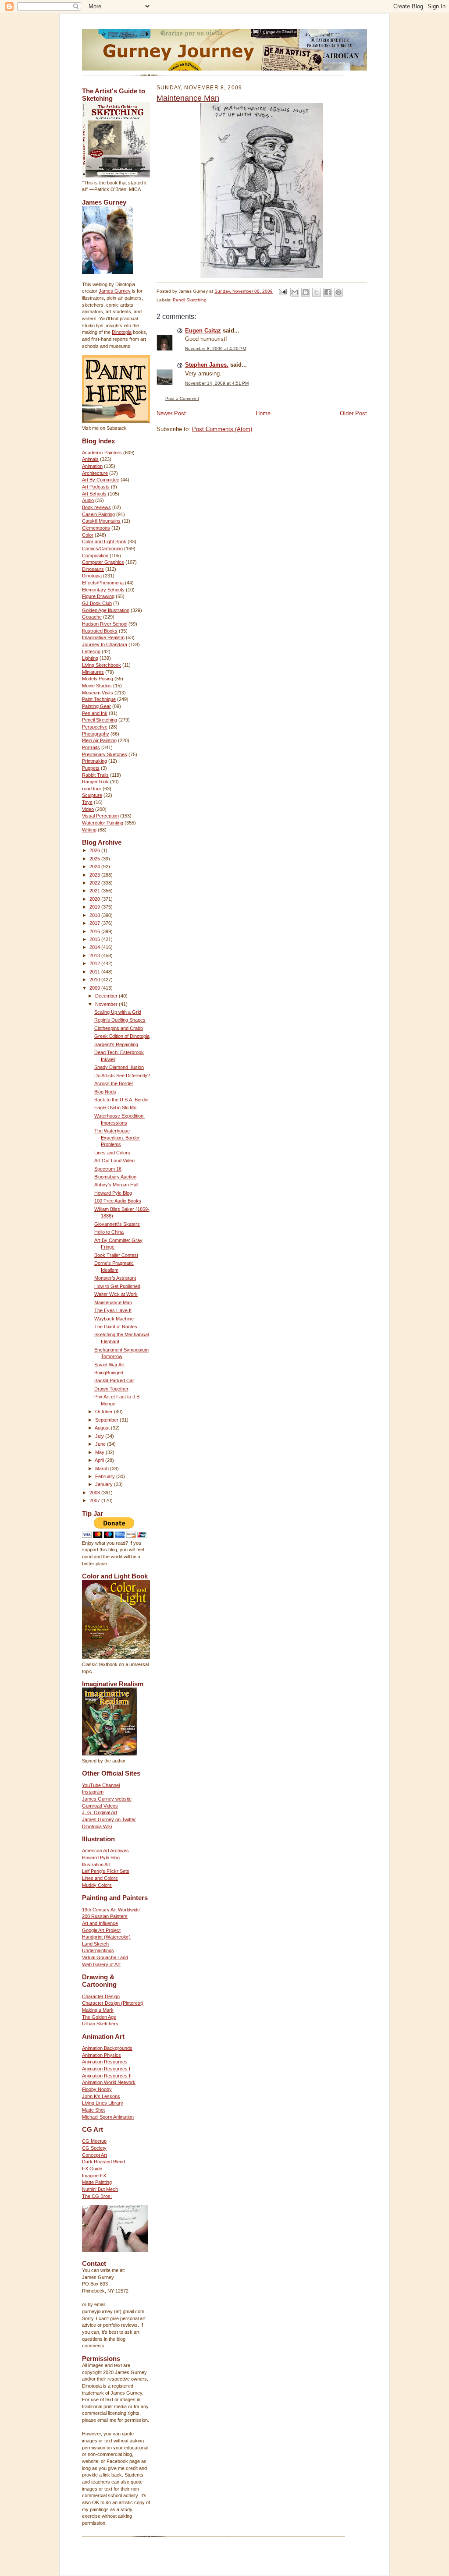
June (101, 1444)
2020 (95, 899)
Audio (88, 500)
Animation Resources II (107, 2076)
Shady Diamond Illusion (119, 1067)
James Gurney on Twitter (109, 1819)
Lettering (91, 651)
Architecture (95, 473)
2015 (95, 939)
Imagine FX (94, 2176)
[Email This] (295, 292)
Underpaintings (98, 1950)
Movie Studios (97, 686)
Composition (95, 556)
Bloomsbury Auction (115, 1177)
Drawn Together (111, 1389)
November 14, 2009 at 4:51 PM (217, 383)
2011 (95, 972)
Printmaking (94, 761)
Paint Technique (99, 699)
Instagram (93, 1792)
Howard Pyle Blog (113, 1193)
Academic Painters (102, 453)
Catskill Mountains (101, 521)
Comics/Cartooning (102, 548)
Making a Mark (98, 2010)
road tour (92, 789)
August (103, 1428)
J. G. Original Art (100, 1812)
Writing (89, 830)
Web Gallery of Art (101, 1964)
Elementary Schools (103, 590)
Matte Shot (93, 2110)
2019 (95, 907)
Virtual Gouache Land (105, 1957)
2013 (95, 955)
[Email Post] (282, 291)
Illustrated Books (100, 631)
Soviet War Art (109, 1365)
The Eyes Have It (113, 1310)
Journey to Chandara (105, 644)
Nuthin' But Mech (100, 2189)
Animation (92, 466)
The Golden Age (99, 2017)
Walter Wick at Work (116, 1294)
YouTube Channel (101, 1785)
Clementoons (96, 528)
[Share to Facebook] (328, 292)
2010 (95, 980)
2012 (95, 963)
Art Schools (94, 494)
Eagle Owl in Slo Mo (115, 1108)
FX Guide (92, 2169)
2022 (95, 883)
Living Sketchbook (102, 665)
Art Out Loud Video (114, 1161)
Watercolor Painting (103, 823)
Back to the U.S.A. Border (122, 1100)
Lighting (90, 658)
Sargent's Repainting (116, 1044)
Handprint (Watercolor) (106, 1937)
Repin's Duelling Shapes (120, 1020)
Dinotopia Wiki (97, 1826)
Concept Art (94, 2155)
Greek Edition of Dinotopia (122, 1036)
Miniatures (93, 672)
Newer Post (171, 413)
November (107, 1004)
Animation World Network (109, 2082)
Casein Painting (98, 514)
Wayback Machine (114, 1319)
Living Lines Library (103, 2103)
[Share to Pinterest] (339, 292)
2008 (95, 1493)
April (100, 1460)
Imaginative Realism (103, 637)
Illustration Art (96, 1865)
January (105, 1484)
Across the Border (114, 1083)
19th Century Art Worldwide (111, 1910)
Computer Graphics (103, 562)
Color (88, 535)
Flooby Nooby (97, 2089)
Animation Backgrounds (107, 2048)
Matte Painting (97, 2182)
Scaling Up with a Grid (118, 1012)
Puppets (91, 768)
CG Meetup (94, 2141)
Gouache (92, 617)
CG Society (94, 2148)
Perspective (95, 727)
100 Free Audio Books (118, 1201)
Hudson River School (105, 624)
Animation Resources (105, 2062)
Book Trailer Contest (116, 1255)
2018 (95, 915)
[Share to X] (317, 292)
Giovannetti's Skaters (117, 1224)
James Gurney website (107, 1799)
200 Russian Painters (105, 1916)
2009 (95, 988)
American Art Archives (105, 1851)
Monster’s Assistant (115, 1278)
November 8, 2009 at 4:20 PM (216, 349)
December (107, 996)
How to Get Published (117, 1286)
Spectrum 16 (108, 1169)
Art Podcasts (96, 487)
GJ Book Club (97, 603)
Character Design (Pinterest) (113, 2003)
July (100, 1436)
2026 (95, 850)
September (107, 1420)
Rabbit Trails (95, 775)
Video (88, 809)
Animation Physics (102, 2055)
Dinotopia (122, 332)
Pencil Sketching (100, 720)
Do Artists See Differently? (122, 1076)
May (100, 1452)
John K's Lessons (101, 2096)
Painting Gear (96, 706)
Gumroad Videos (100, 1806)
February (106, 1476)
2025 (95, 859)
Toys (87, 802)
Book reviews (96, 507)
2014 (95, 947)
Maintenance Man (113, 1302)
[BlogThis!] (306, 292)
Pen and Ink (95, 713)
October (105, 1412)
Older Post (353, 413)
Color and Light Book (104, 541)
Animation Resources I (106, 2069)
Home (263, 413)
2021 (95, 891)
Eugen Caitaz (203, 331)
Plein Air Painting (99, 740)
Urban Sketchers (100, 2024)
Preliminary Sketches (105, 754)
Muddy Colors (97, 1885)
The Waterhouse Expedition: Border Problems (117, 1138)
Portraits (91, 747)
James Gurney (115, 291)
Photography (96, 734)
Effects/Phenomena (103, 583)
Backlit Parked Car (114, 1380)
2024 (95, 867)
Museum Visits (98, 693)
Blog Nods (105, 1092)
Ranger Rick (95, 782)
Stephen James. (207, 365)
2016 (95, 931)
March (103, 1468)
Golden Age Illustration (106, 610)
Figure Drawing (98, 596)
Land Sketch (95, 1944)
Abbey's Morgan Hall (116, 1185)
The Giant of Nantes (116, 1327)
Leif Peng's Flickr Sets (106, 1871)
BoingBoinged (109, 1373)
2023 (95, 875)
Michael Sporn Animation (108, 2117)
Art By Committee (101, 480)
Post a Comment (182, 398)
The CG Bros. (97, 2196)
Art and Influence (100, 1923)
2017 (95, 923)
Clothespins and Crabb (119, 1028)
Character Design (101, 1996)
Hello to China (109, 1232)
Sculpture (92, 795)
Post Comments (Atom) (222, 429)
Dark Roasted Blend (103, 2162)
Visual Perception (100, 816)
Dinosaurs (93, 569)
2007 (95, 1500)
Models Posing (98, 679)
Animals (90, 459)
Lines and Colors (112, 1153)
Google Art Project (101, 1930)
